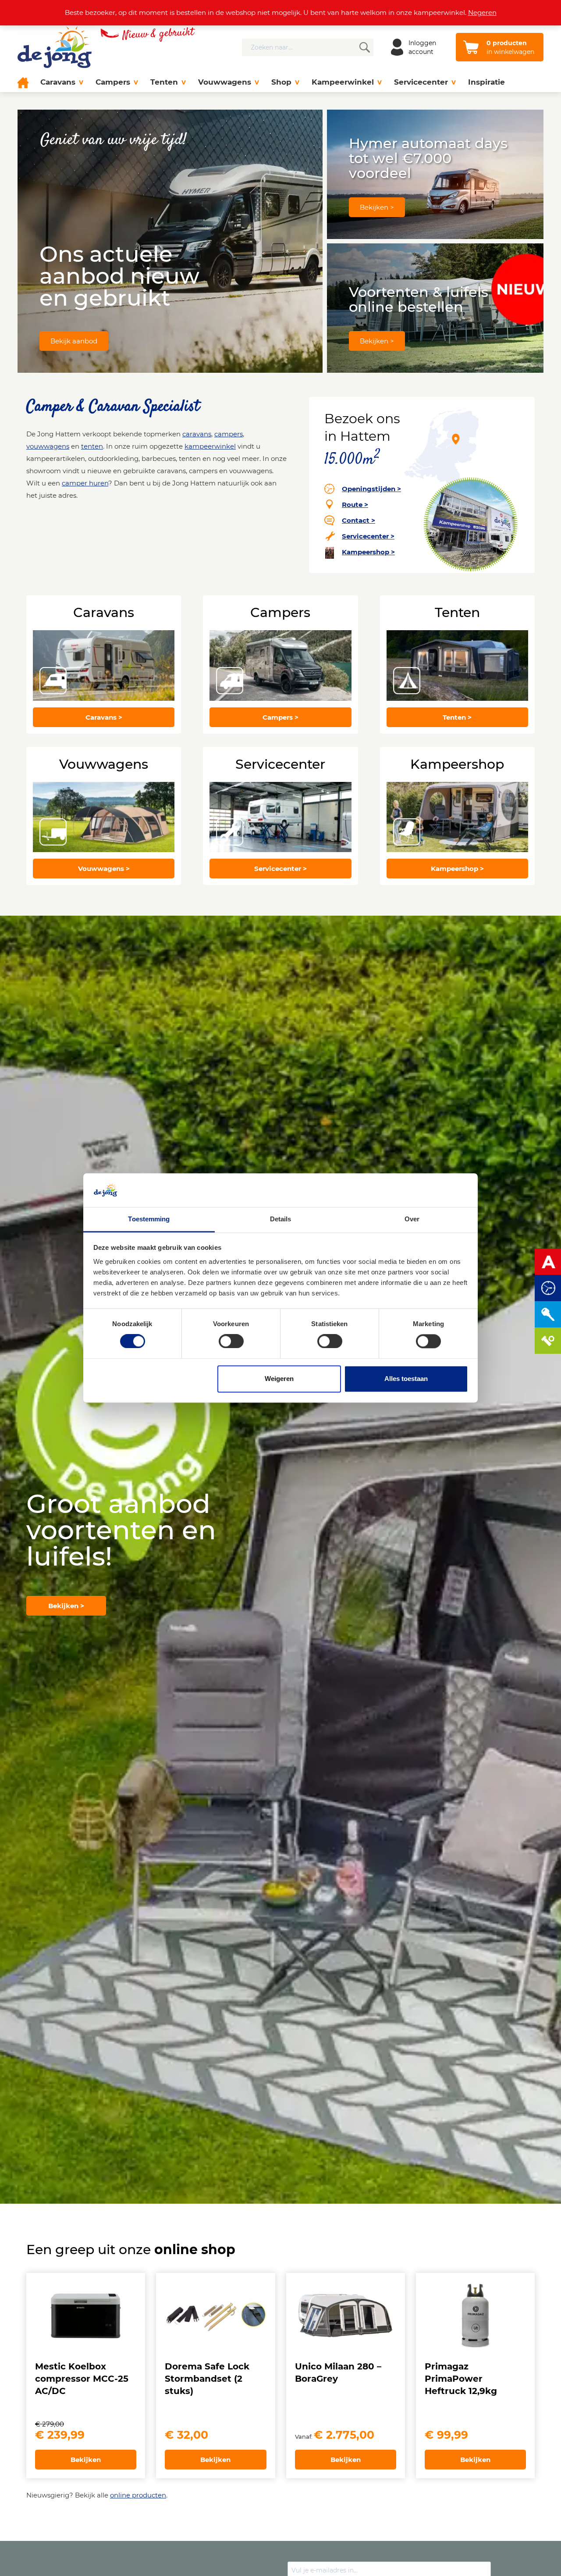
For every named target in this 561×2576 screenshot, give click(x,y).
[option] (280, 1560)
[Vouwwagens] (104, 817)
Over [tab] (412, 1219)
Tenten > (457, 717)
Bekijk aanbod (74, 341)
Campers (113, 82)
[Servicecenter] (280, 817)
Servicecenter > (368, 536)
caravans (197, 434)
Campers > (280, 717)
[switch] (231, 1342)
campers (229, 434)
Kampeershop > (368, 552)
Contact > (359, 520)
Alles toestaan (406, 1379)
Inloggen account (422, 47)
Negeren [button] (482, 12)
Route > (355, 505)
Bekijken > (377, 207)
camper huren (85, 483)
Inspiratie (486, 82)
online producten (138, 2495)
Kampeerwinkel (343, 82)
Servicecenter (421, 82)
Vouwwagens (225, 82)
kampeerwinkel (210, 446)
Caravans (58, 82)
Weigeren (279, 1379)
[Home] (26, 82)
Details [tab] (281, 1219)
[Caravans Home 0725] (104, 665)
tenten (92, 446)
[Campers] (280, 665)
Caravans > (104, 717)
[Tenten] (457, 665)
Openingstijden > (371, 489)
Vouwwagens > (104, 869)
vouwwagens (48, 446)
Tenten (164, 82)
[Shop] (457, 817)
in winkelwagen (510, 47)
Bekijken (86, 2460)
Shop (281, 82)
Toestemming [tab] (149, 1219)
